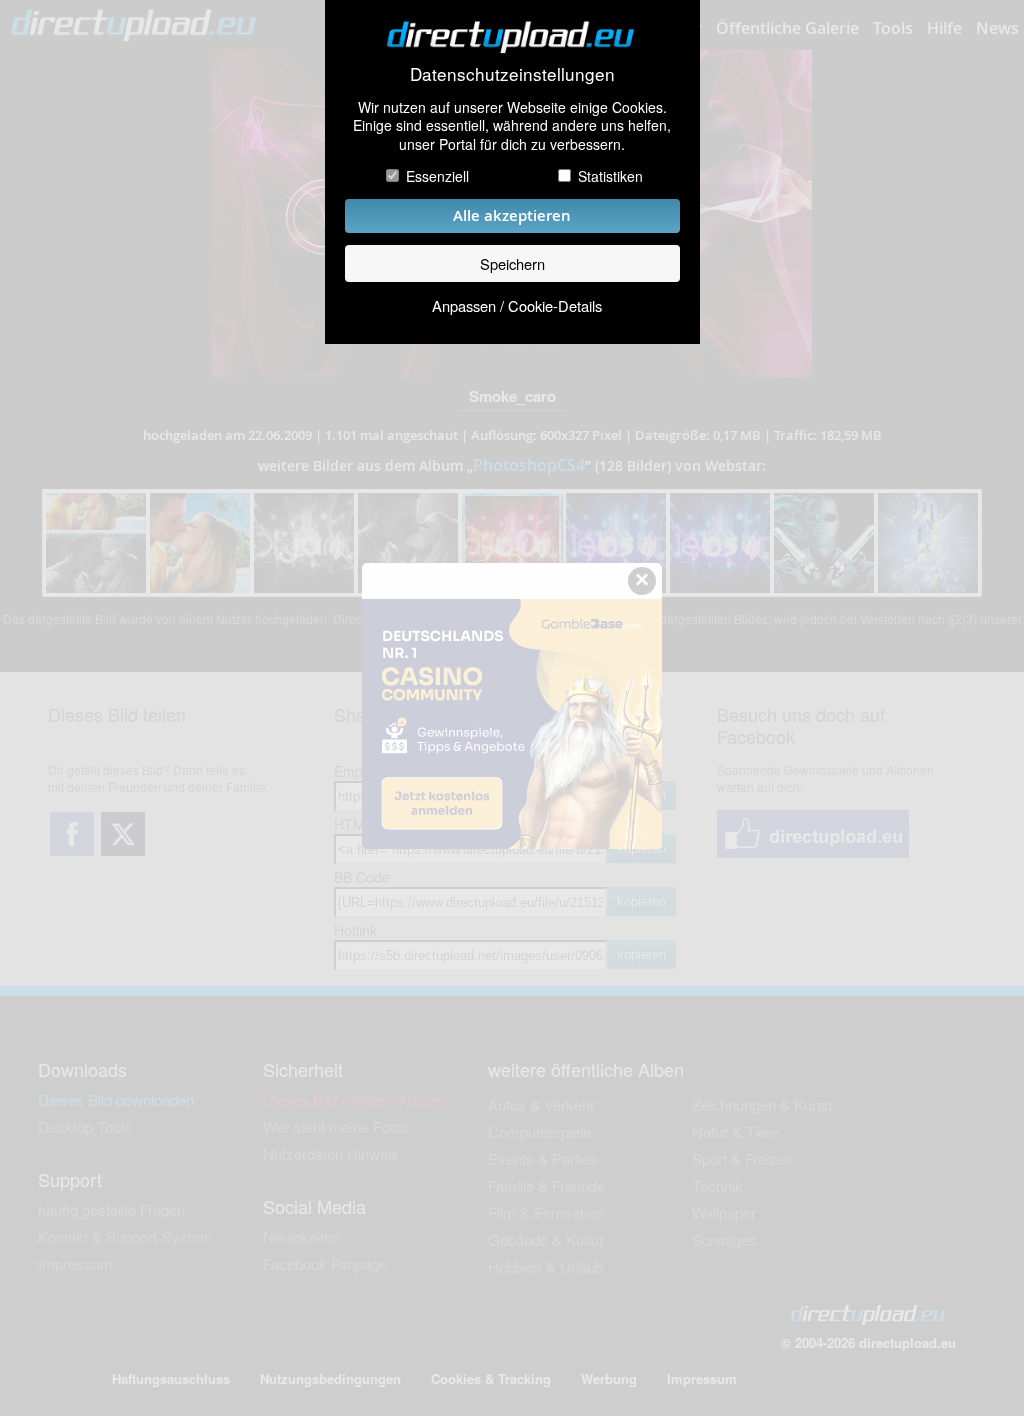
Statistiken (610, 176)
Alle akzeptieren (512, 215)
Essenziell (437, 176)
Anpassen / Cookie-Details (517, 305)
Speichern (512, 263)
